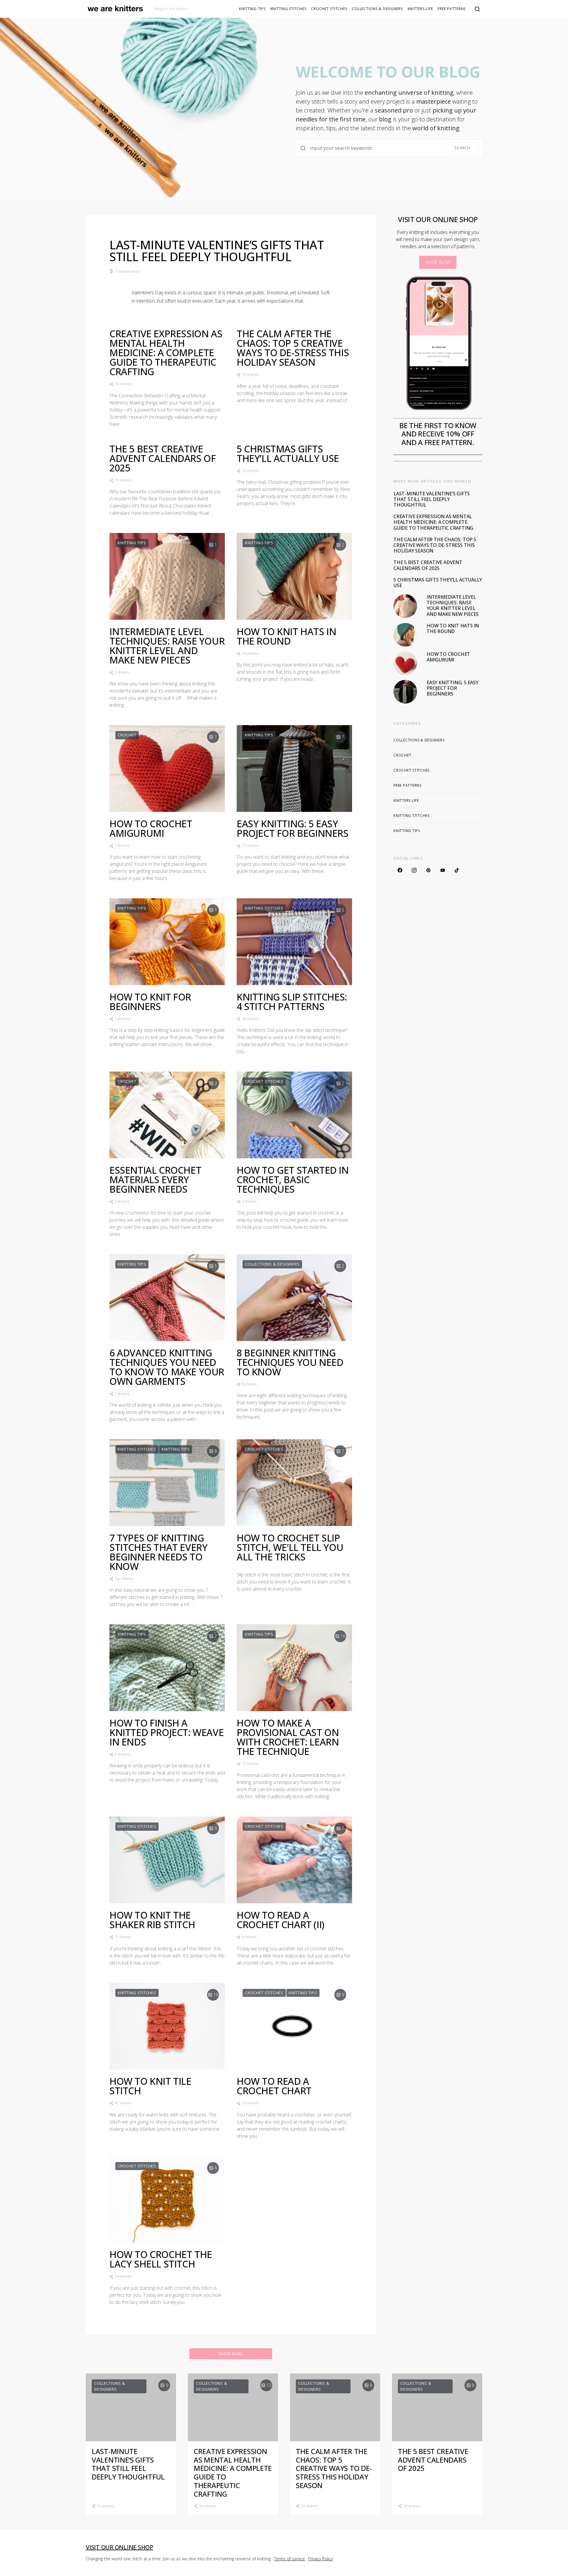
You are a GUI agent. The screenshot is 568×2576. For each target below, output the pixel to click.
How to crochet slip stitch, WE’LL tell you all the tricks (290, 1547)
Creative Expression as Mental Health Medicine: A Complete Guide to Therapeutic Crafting (166, 352)
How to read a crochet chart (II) (281, 1920)
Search (462, 148)
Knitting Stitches (288, 9)
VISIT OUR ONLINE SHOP (120, 2547)
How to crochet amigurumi (151, 828)
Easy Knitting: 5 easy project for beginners (293, 828)
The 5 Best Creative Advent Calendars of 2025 (163, 458)
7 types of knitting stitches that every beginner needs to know (158, 1552)
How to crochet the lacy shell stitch (161, 2259)
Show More (231, 2354)
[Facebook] (400, 870)
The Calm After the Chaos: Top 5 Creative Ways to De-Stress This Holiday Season (293, 348)
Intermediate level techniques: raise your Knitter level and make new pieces (167, 646)
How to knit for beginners (150, 1002)
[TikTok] (457, 870)
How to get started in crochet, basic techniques (293, 1179)
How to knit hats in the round (286, 636)
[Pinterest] (428, 870)
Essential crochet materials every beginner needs (155, 1179)
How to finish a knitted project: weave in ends (167, 1732)
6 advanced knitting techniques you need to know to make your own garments (167, 1367)
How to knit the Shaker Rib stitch (152, 1920)
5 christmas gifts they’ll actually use (288, 453)
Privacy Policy (321, 2559)
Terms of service (289, 2559)
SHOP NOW (438, 262)
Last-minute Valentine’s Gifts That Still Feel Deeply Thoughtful (217, 251)
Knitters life (420, 9)
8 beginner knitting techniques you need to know (290, 1362)
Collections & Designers (377, 9)
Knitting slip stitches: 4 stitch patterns (292, 1002)
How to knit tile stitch (150, 2086)
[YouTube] (443, 870)
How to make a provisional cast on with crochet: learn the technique (288, 1737)
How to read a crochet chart (274, 2086)
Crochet (127, 735)
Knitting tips (252, 9)
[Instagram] (414, 870)
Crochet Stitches (329, 9)
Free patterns (452, 9)
